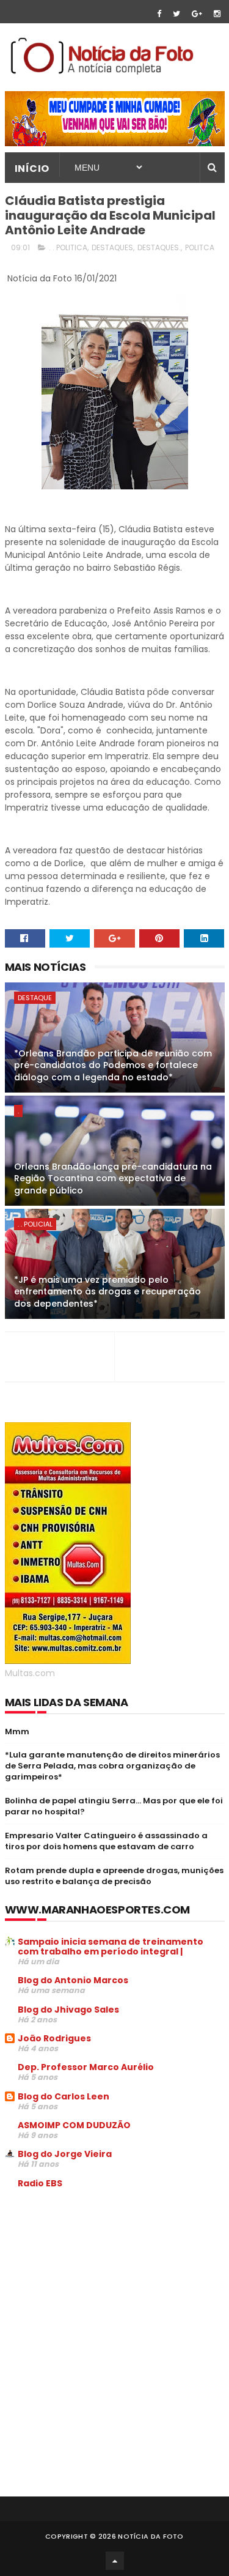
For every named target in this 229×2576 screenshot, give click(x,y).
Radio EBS (40, 2183)
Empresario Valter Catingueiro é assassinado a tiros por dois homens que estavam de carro (106, 1841)
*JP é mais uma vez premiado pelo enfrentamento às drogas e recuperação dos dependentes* (107, 1292)
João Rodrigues (54, 2038)
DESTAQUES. (159, 247)
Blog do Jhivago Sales (68, 2010)
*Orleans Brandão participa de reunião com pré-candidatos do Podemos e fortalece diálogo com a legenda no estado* (113, 1065)
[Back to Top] (115, 2561)
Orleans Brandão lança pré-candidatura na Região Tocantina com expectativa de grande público (113, 1179)
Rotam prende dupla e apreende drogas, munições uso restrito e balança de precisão (114, 1876)
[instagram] (217, 14)
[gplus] (197, 14)
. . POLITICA (68, 247)
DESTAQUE (35, 998)
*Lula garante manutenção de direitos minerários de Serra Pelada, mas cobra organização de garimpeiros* (112, 1766)
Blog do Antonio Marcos (73, 1980)
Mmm (17, 1732)
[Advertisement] (107, 2291)
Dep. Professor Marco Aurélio (86, 2067)
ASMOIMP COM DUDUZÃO (74, 2125)
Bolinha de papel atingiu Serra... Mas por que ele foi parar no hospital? (114, 1806)
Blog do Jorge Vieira (65, 2154)
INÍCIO (32, 169)
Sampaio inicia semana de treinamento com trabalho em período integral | (111, 1947)
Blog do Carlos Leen (64, 2096)
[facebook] (159, 14)
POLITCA (200, 247)
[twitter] (176, 14)
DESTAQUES (112, 247)
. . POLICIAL (35, 1224)
